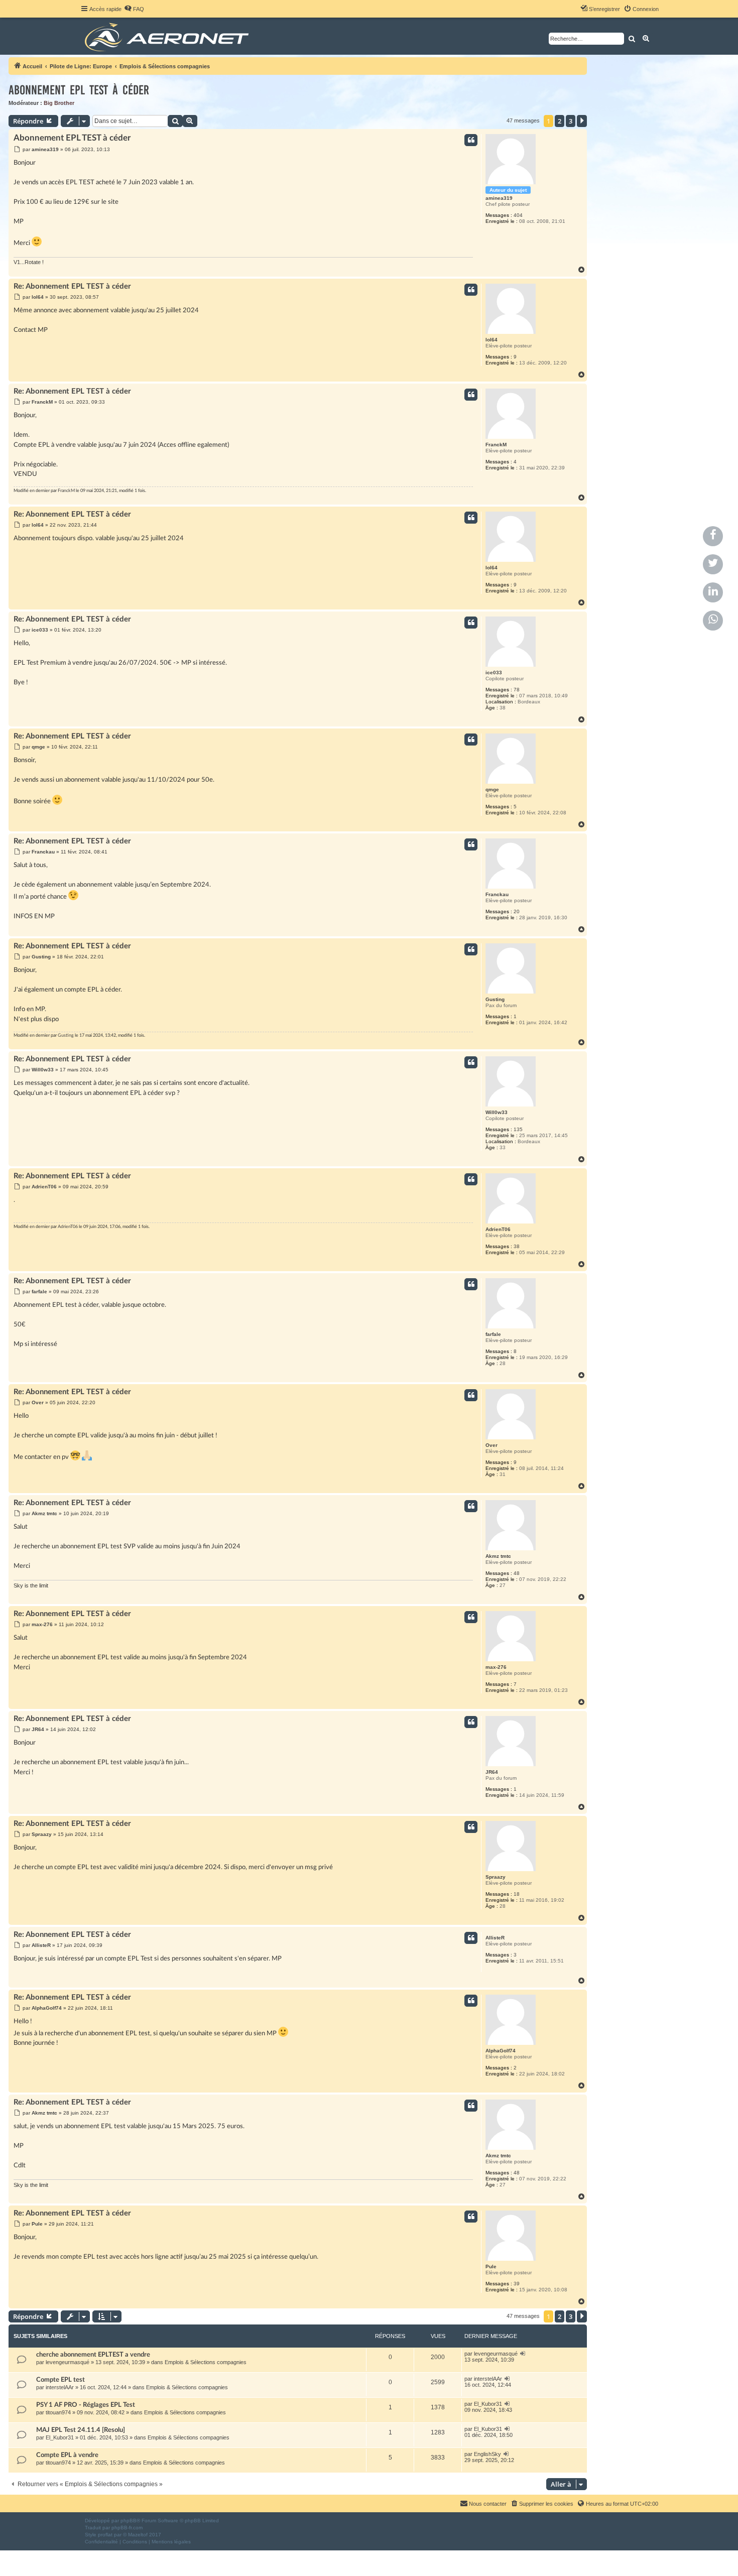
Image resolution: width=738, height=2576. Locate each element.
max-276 (496, 1667)
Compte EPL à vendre (67, 2455)
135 (518, 1129)
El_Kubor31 (488, 2404)
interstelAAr (60, 2387)
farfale (493, 1334)
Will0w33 (497, 1112)
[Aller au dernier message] (523, 2354)
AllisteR (495, 1938)
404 (518, 215)
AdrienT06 (498, 1229)
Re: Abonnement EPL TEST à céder (72, 286)
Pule (491, 2266)
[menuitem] (134, 9)
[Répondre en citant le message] (471, 140)
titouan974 (58, 2412)
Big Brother (59, 103)
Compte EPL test (60, 2380)
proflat (105, 2535)
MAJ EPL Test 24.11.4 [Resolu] (81, 2430)
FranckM (496, 445)
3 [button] (571, 121)
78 (517, 690)
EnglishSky (487, 2454)
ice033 (494, 672)
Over (491, 1445)
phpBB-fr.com (127, 2528)
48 (517, 1573)
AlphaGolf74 (501, 2051)
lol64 (491, 340)
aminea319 (499, 198)
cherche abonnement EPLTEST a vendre (93, 2355)
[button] (582, 121)
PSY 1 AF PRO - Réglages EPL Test (86, 2405)
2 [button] (560, 121)
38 (517, 1246)
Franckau (497, 894)
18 (517, 1894)
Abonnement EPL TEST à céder (79, 90)
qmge (492, 789)
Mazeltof (138, 2535)
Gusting (495, 999)
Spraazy (496, 1877)
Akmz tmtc (498, 1556)
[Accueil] (168, 36)
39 (517, 2284)
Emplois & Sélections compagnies (206, 2362)
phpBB (129, 2521)
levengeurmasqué (68, 2362)
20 (517, 911)
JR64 (492, 1772)
